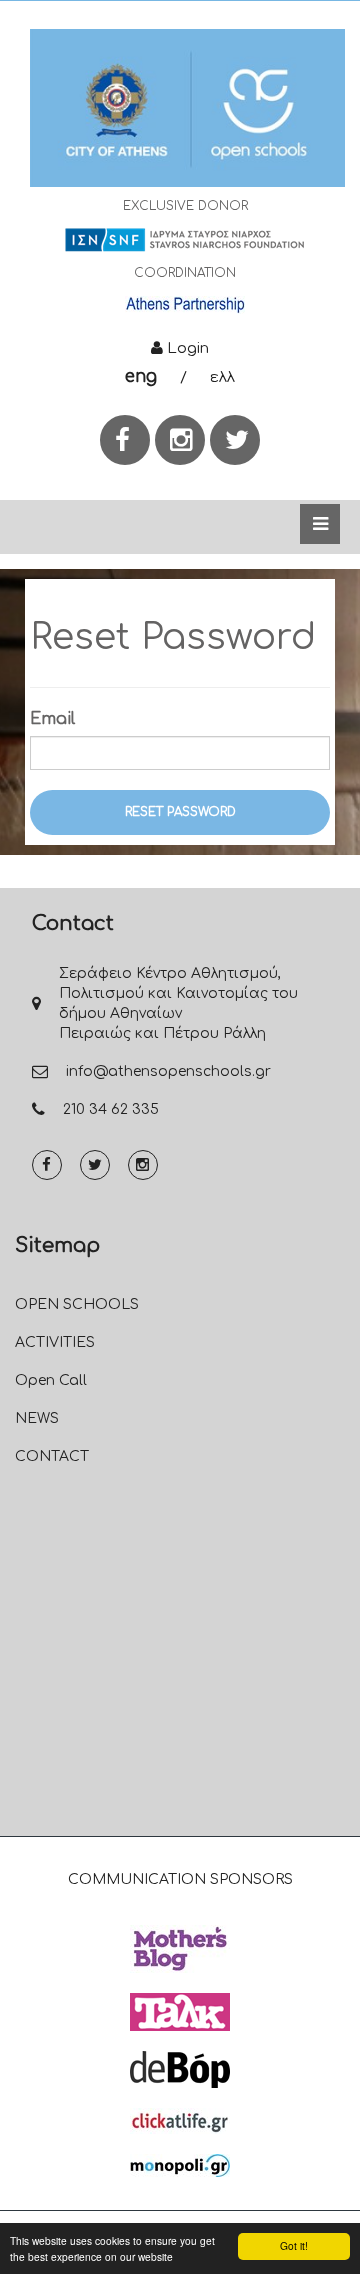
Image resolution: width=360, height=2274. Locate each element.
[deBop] (180, 2069)
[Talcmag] (180, 2012)
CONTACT (52, 1456)
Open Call (51, 1380)
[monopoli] (180, 2165)
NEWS (37, 1418)
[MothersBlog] (180, 1949)
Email (52, 719)
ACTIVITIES (55, 1342)
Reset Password (180, 812)
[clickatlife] (180, 2121)
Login (186, 348)
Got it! (294, 2245)
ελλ (222, 377)
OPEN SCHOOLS (77, 1304)
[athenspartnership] (185, 304)
